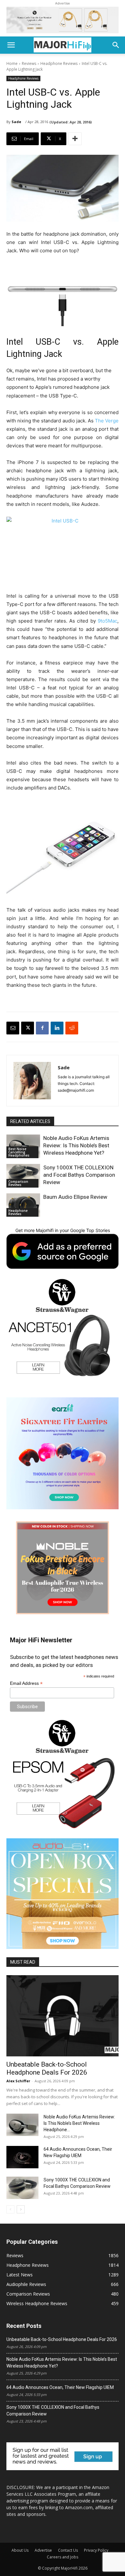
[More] (75, 139)
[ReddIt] (72, 1028)
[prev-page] (10, 2209)
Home (12, 63)
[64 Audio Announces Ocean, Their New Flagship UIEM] (22, 2157)
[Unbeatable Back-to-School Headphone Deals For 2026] (63, 2016)
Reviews (29, 63)
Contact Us (68, 2550)
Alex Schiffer (18, 2081)
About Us (20, 2550)
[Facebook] (42, 1028)
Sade (16, 122)
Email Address (26, 1683)
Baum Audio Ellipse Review (75, 1197)
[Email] (13, 1028)
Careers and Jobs (63, 2557)
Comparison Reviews (18, 1183)
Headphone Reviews (59, 63)
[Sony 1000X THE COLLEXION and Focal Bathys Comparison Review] (23, 1176)
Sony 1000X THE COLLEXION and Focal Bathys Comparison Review (79, 1175)
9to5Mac (108, 621)
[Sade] (32, 1081)
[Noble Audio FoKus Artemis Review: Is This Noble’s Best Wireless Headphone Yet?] (22, 2125)
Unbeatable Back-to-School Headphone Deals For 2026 (47, 2068)
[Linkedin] (57, 1028)
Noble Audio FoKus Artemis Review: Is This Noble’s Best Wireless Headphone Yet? (76, 1145)
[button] (11, 45)
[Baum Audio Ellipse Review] (23, 1205)
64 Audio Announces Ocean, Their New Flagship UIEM (60, 2387)
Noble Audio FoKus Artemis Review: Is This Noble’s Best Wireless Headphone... (79, 2123)
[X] (28, 1028)
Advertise (43, 2550)
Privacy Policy (96, 2550)
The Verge (107, 421)
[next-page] (21, 2209)
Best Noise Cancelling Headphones (19, 1152)
